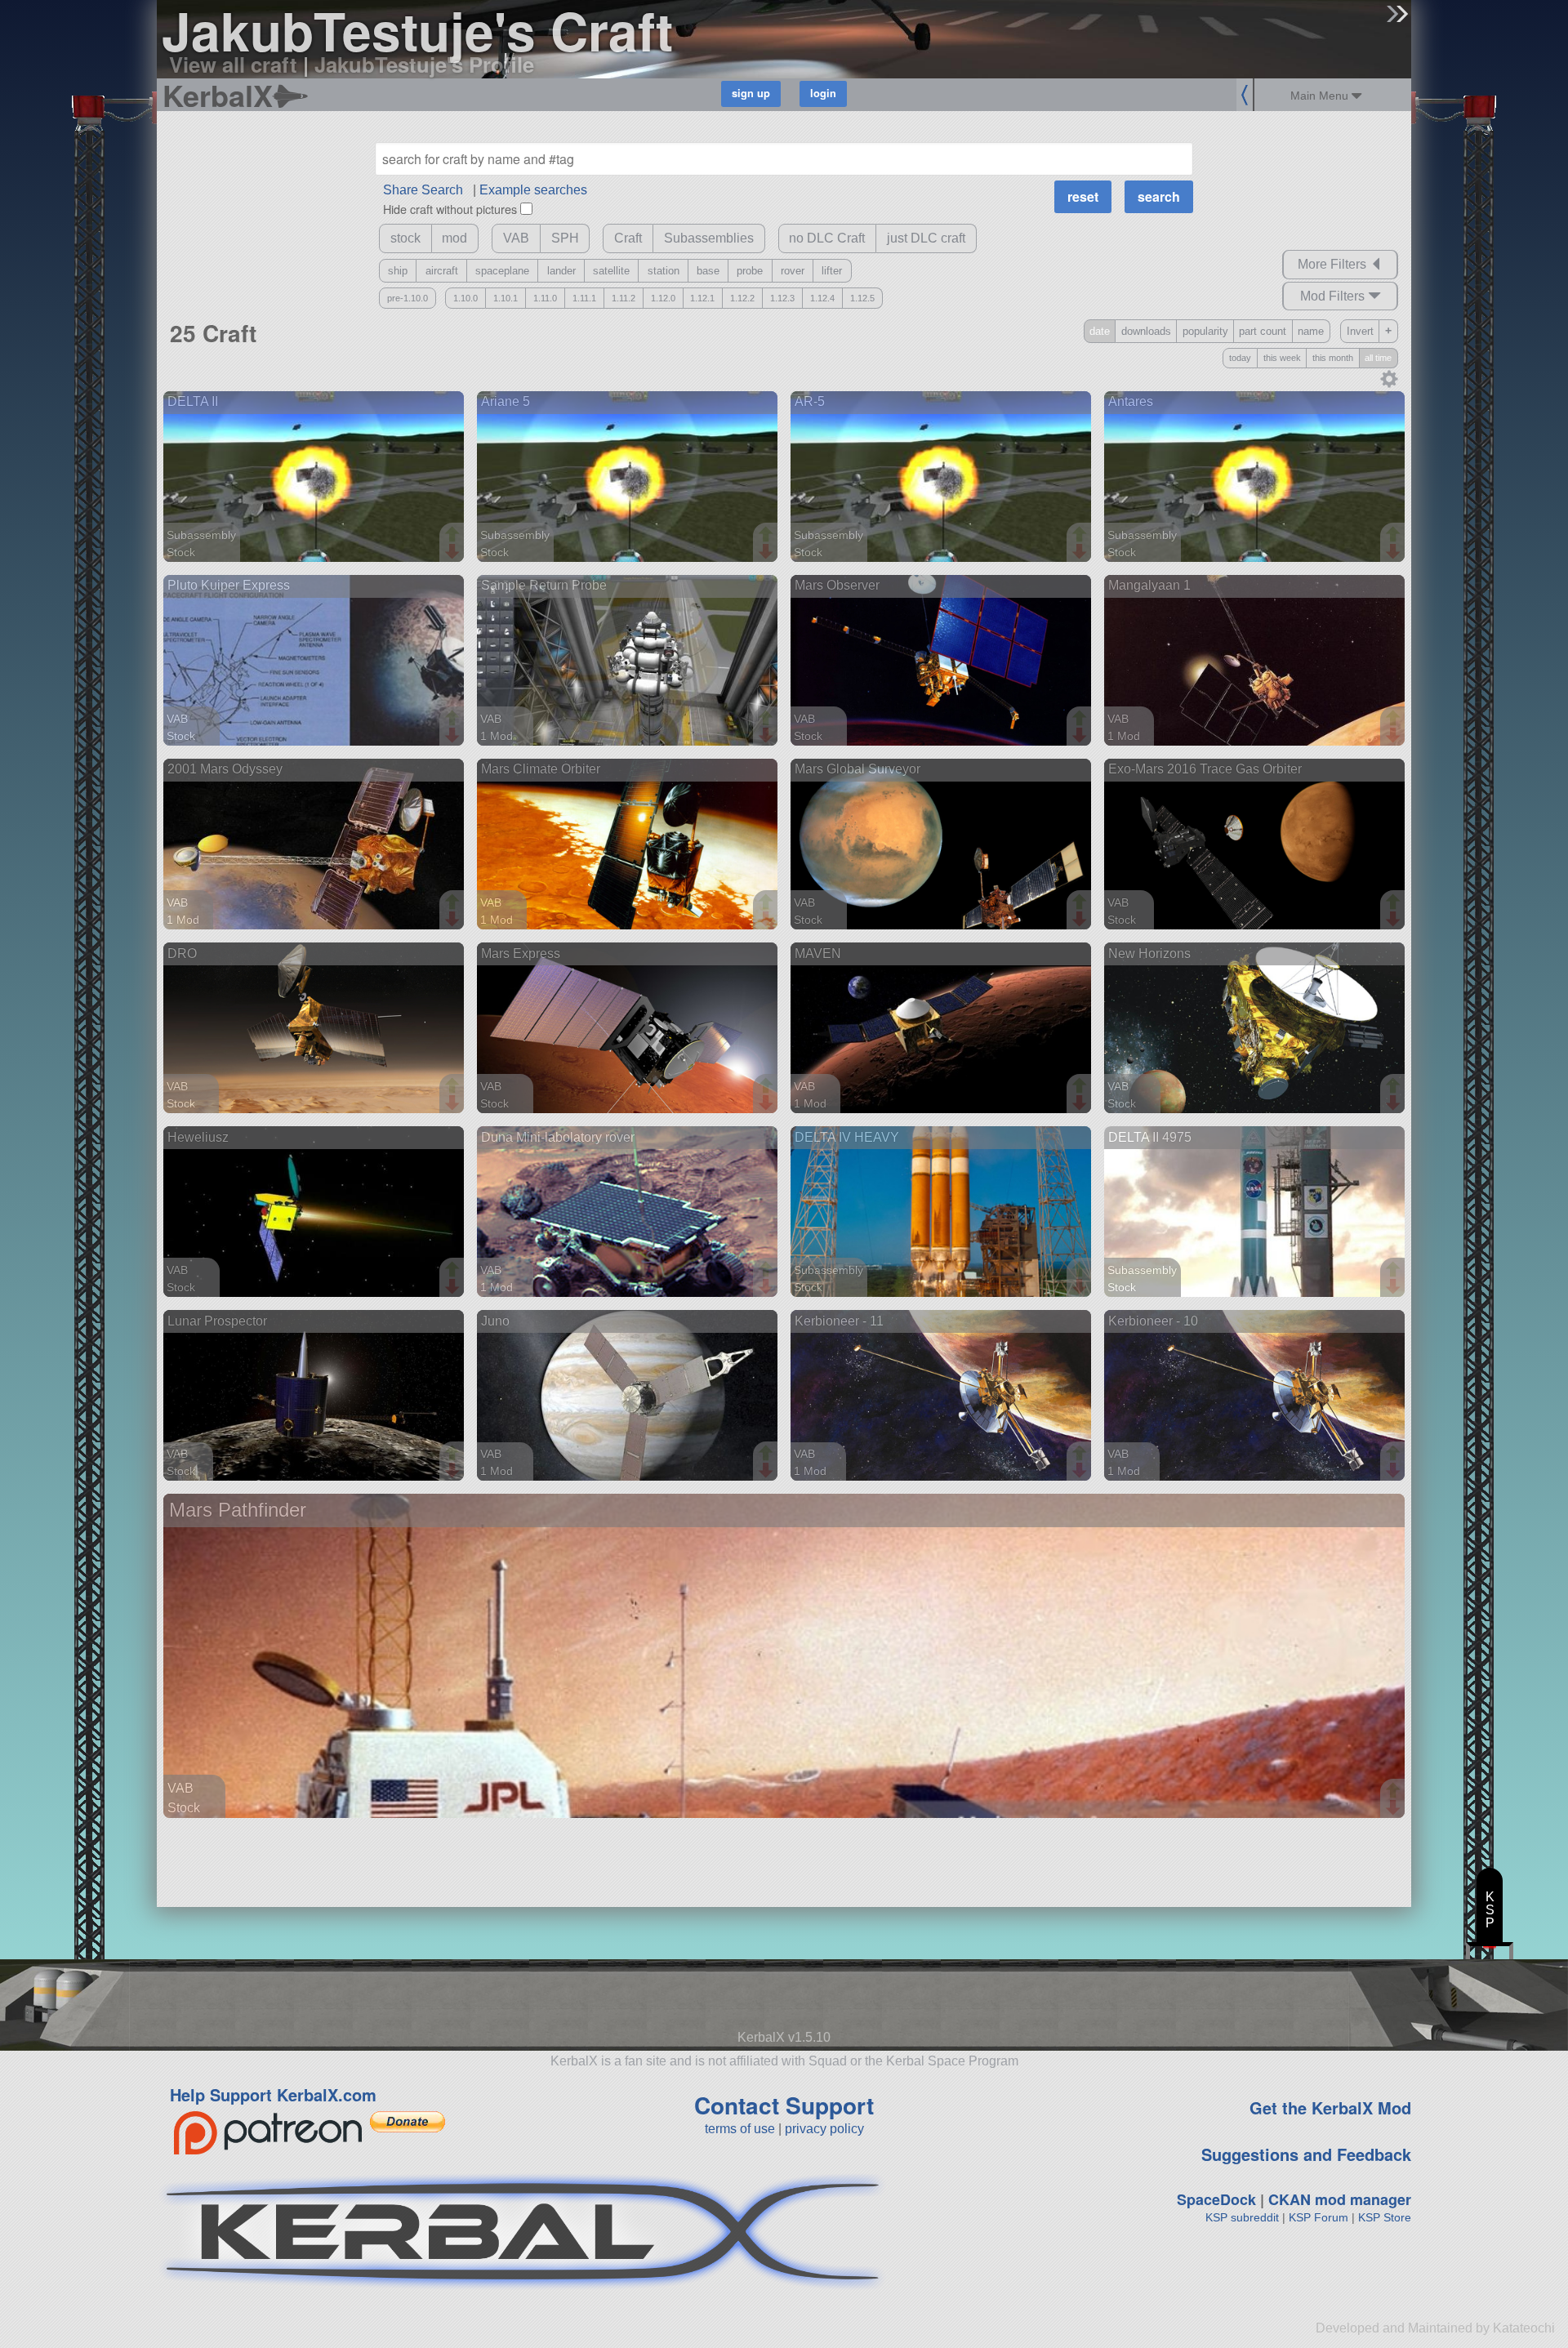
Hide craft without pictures (450, 209)
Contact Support (784, 2105)
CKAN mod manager (1340, 2199)
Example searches (533, 190)
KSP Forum (1319, 2217)
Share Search (423, 190)
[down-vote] (454, 552)
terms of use (740, 2129)
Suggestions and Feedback (1306, 2154)
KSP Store (1385, 2217)
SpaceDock (1216, 2199)
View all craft (233, 64)
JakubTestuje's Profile (424, 64)
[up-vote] (454, 536)
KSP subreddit (1242, 2217)
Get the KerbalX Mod (1330, 2107)
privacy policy (824, 2129)
